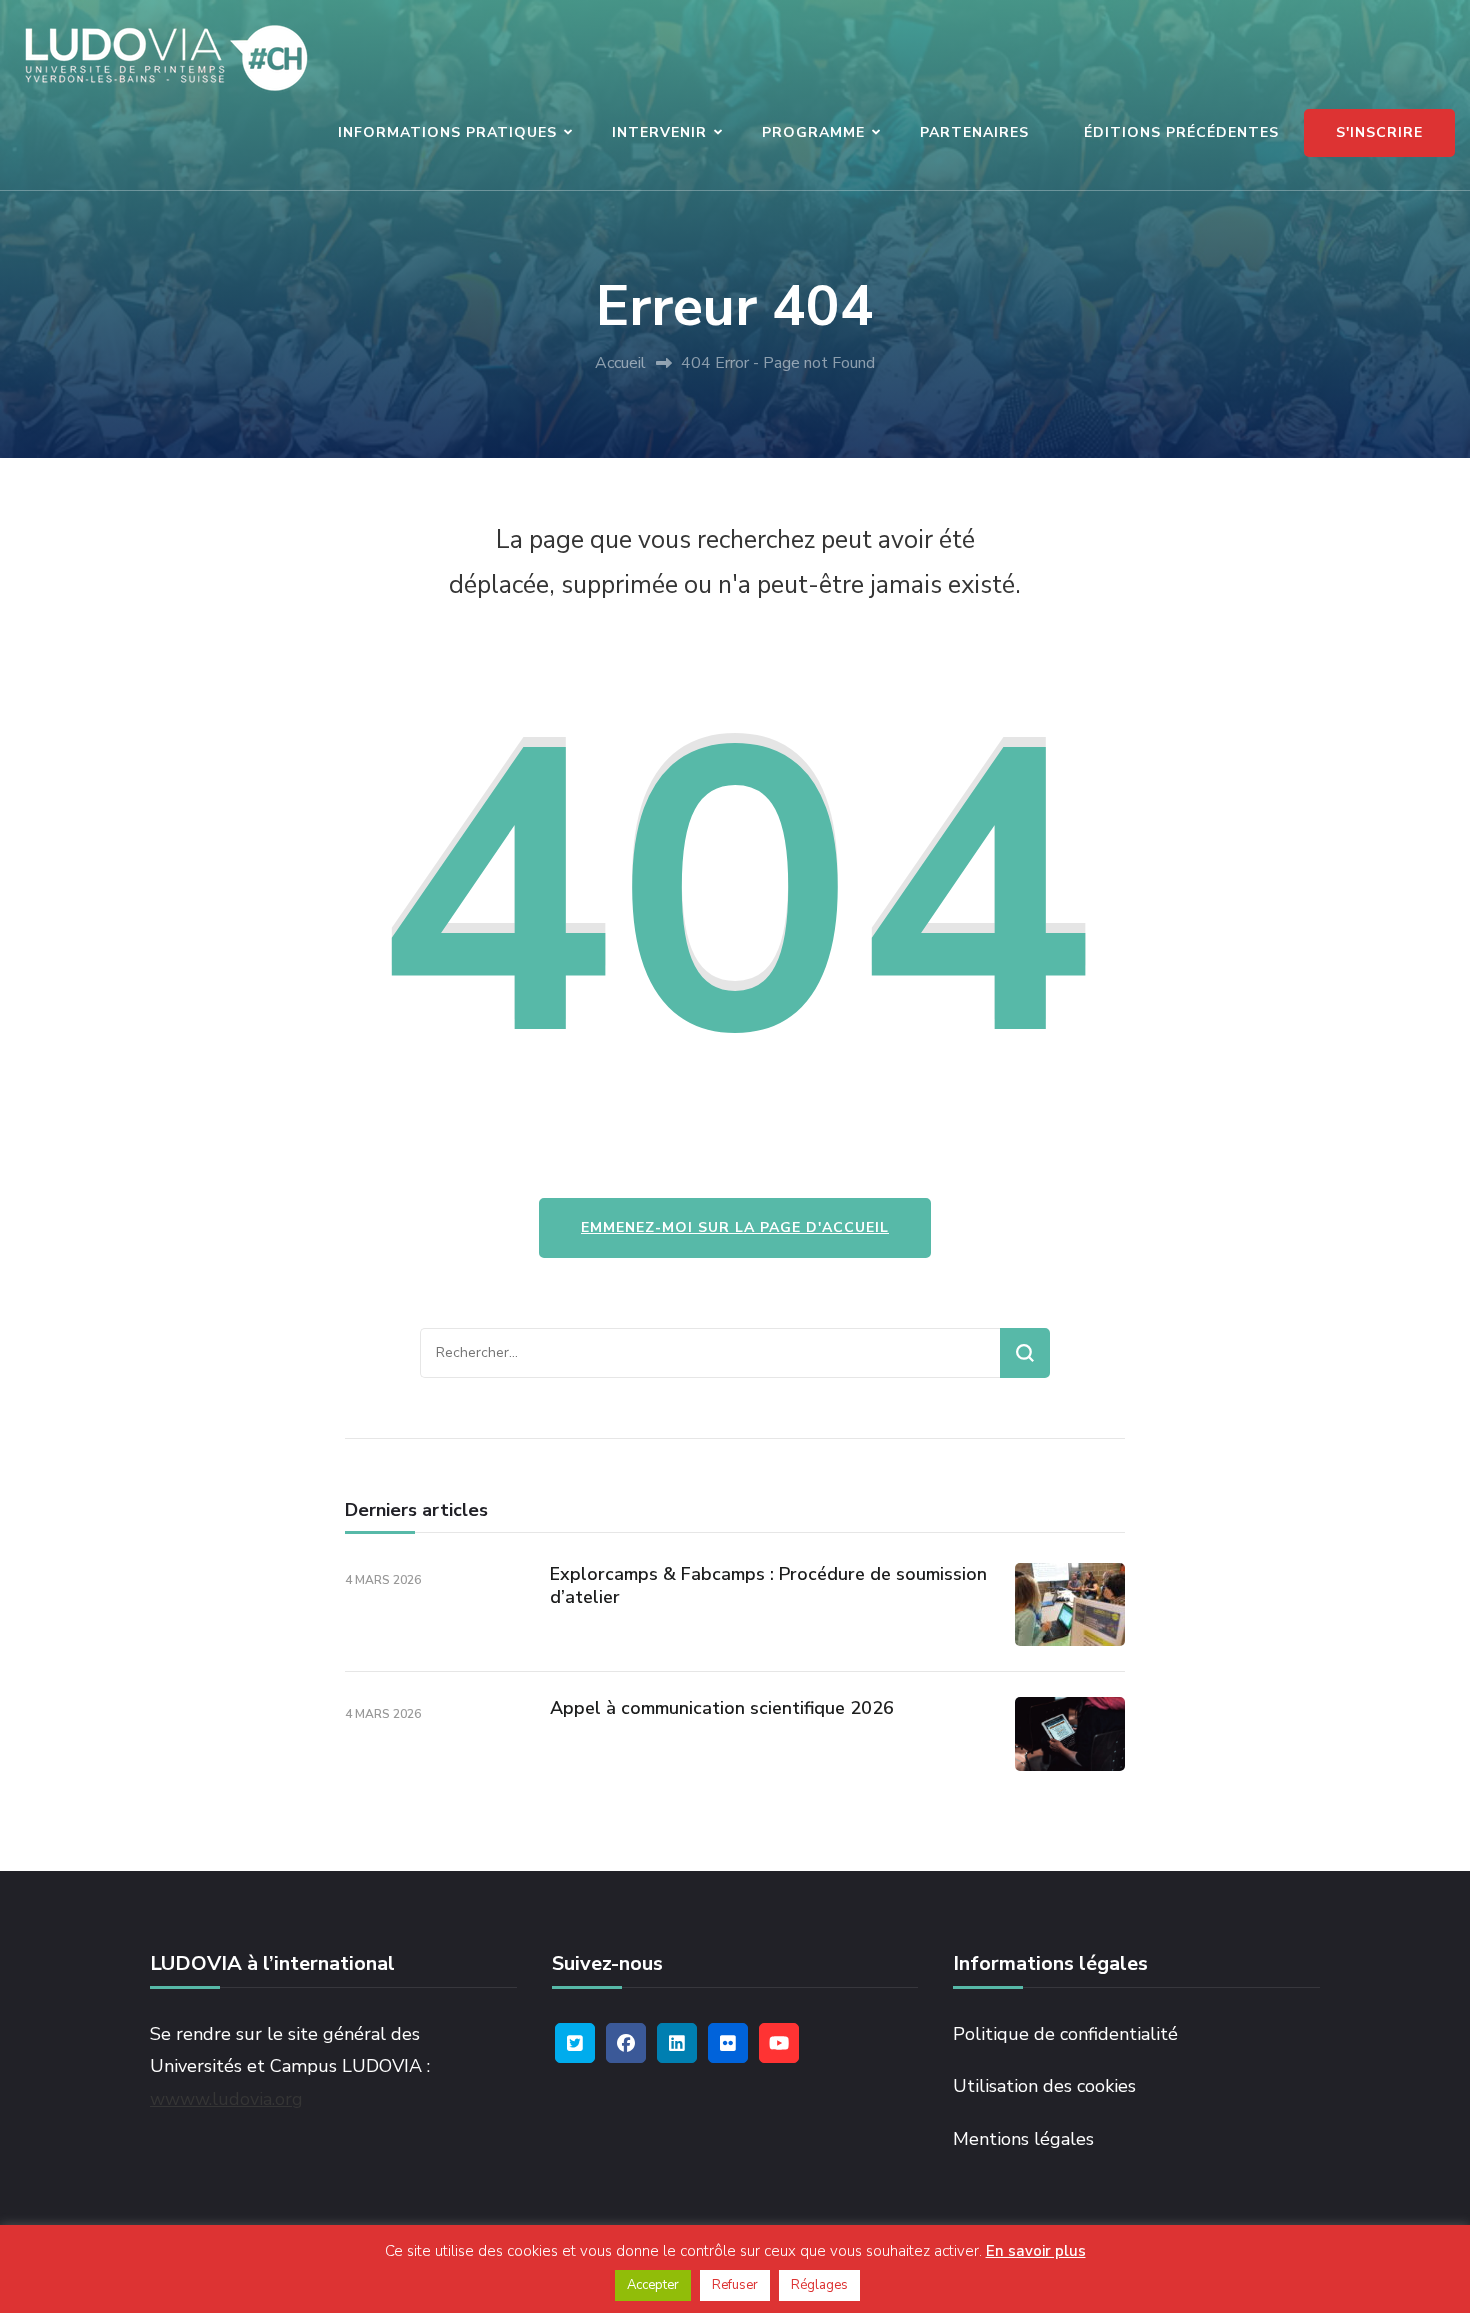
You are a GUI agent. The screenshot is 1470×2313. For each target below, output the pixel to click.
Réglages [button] (819, 2285)
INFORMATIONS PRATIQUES (447, 132)
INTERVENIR (659, 132)
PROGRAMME (813, 132)
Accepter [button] (653, 2285)
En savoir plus (1036, 2251)
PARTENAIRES (974, 132)
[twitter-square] (575, 2043)
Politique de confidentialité (1065, 2034)
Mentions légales (1023, 2139)
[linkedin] (677, 2043)
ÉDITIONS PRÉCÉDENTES (1181, 132)
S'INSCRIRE (1379, 132)
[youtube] (779, 2043)
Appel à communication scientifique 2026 (722, 1708)
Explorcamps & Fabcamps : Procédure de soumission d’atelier (768, 1585)
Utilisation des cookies (1044, 2086)
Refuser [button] (735, 2285)
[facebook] (626, 2043)
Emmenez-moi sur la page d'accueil (735, 1227)
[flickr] (728, 2043)
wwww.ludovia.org (226, 2099)
